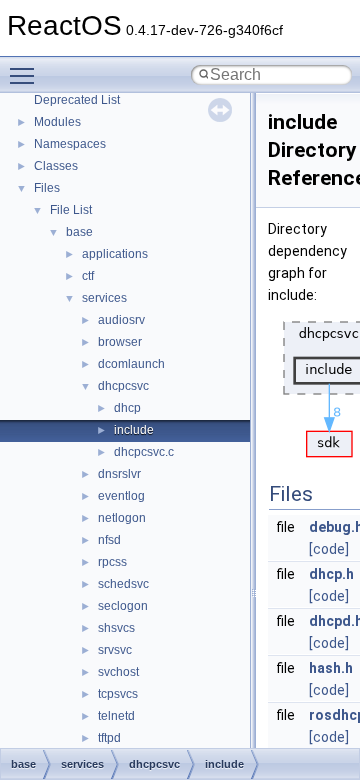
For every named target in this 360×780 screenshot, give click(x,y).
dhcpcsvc (123, 386)
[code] (329, 549)
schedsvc (123, 584)
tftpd (109, 738)
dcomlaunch (131, 364)
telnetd (116, 716)
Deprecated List (77, 100)
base (79, 232)
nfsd (109, 540)
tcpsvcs (118, 694)
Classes (56, 166)
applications (115, 254)
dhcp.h (331, 574)
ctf (88, 276)
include (134, 430)
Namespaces (70, 144)
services (104, 298)
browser (120, 342)
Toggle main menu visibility (26, 75)
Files (47, 188)
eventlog (121, 496)
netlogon (122, 518)
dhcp (127, 408)
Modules (57, 122)
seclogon (123, 606)
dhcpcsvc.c (144, 452)
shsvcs (116, 628)
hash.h (331, 668)
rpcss (112, 562)
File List (71, 210)
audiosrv (121, 320)
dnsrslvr (119, 474)
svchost (118, 672)
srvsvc (115, 650)
